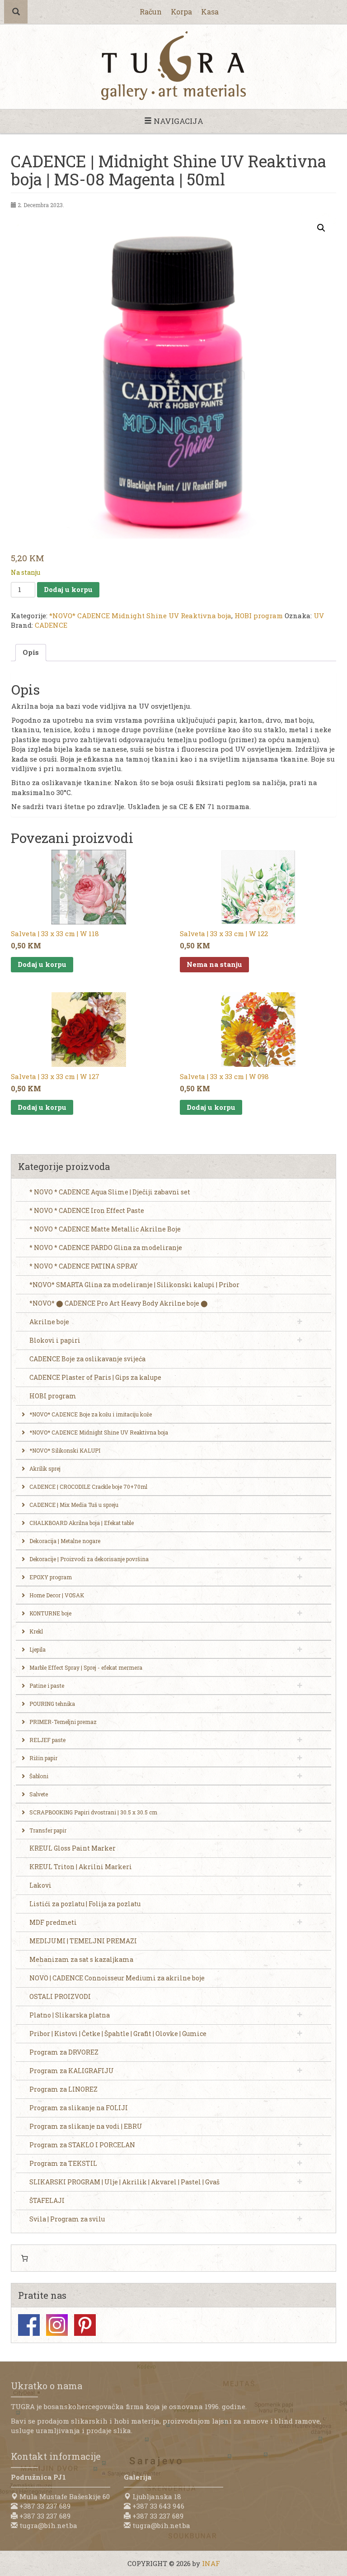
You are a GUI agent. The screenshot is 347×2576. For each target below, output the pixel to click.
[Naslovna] (173, 66)
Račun (151, 12)
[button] (321, 228)
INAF (211, 2563)
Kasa (210, 12)
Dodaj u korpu (68, 589)
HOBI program (259, 616)
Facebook (29, 2325)
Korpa (181, 12)
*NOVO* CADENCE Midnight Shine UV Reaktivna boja (140, 616)
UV (319, 616)
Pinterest (85, 2325)
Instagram (57, 2325)
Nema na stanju (214, 964)
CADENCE (51, 625)
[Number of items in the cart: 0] (24, 2258)
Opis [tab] (31, 652)
